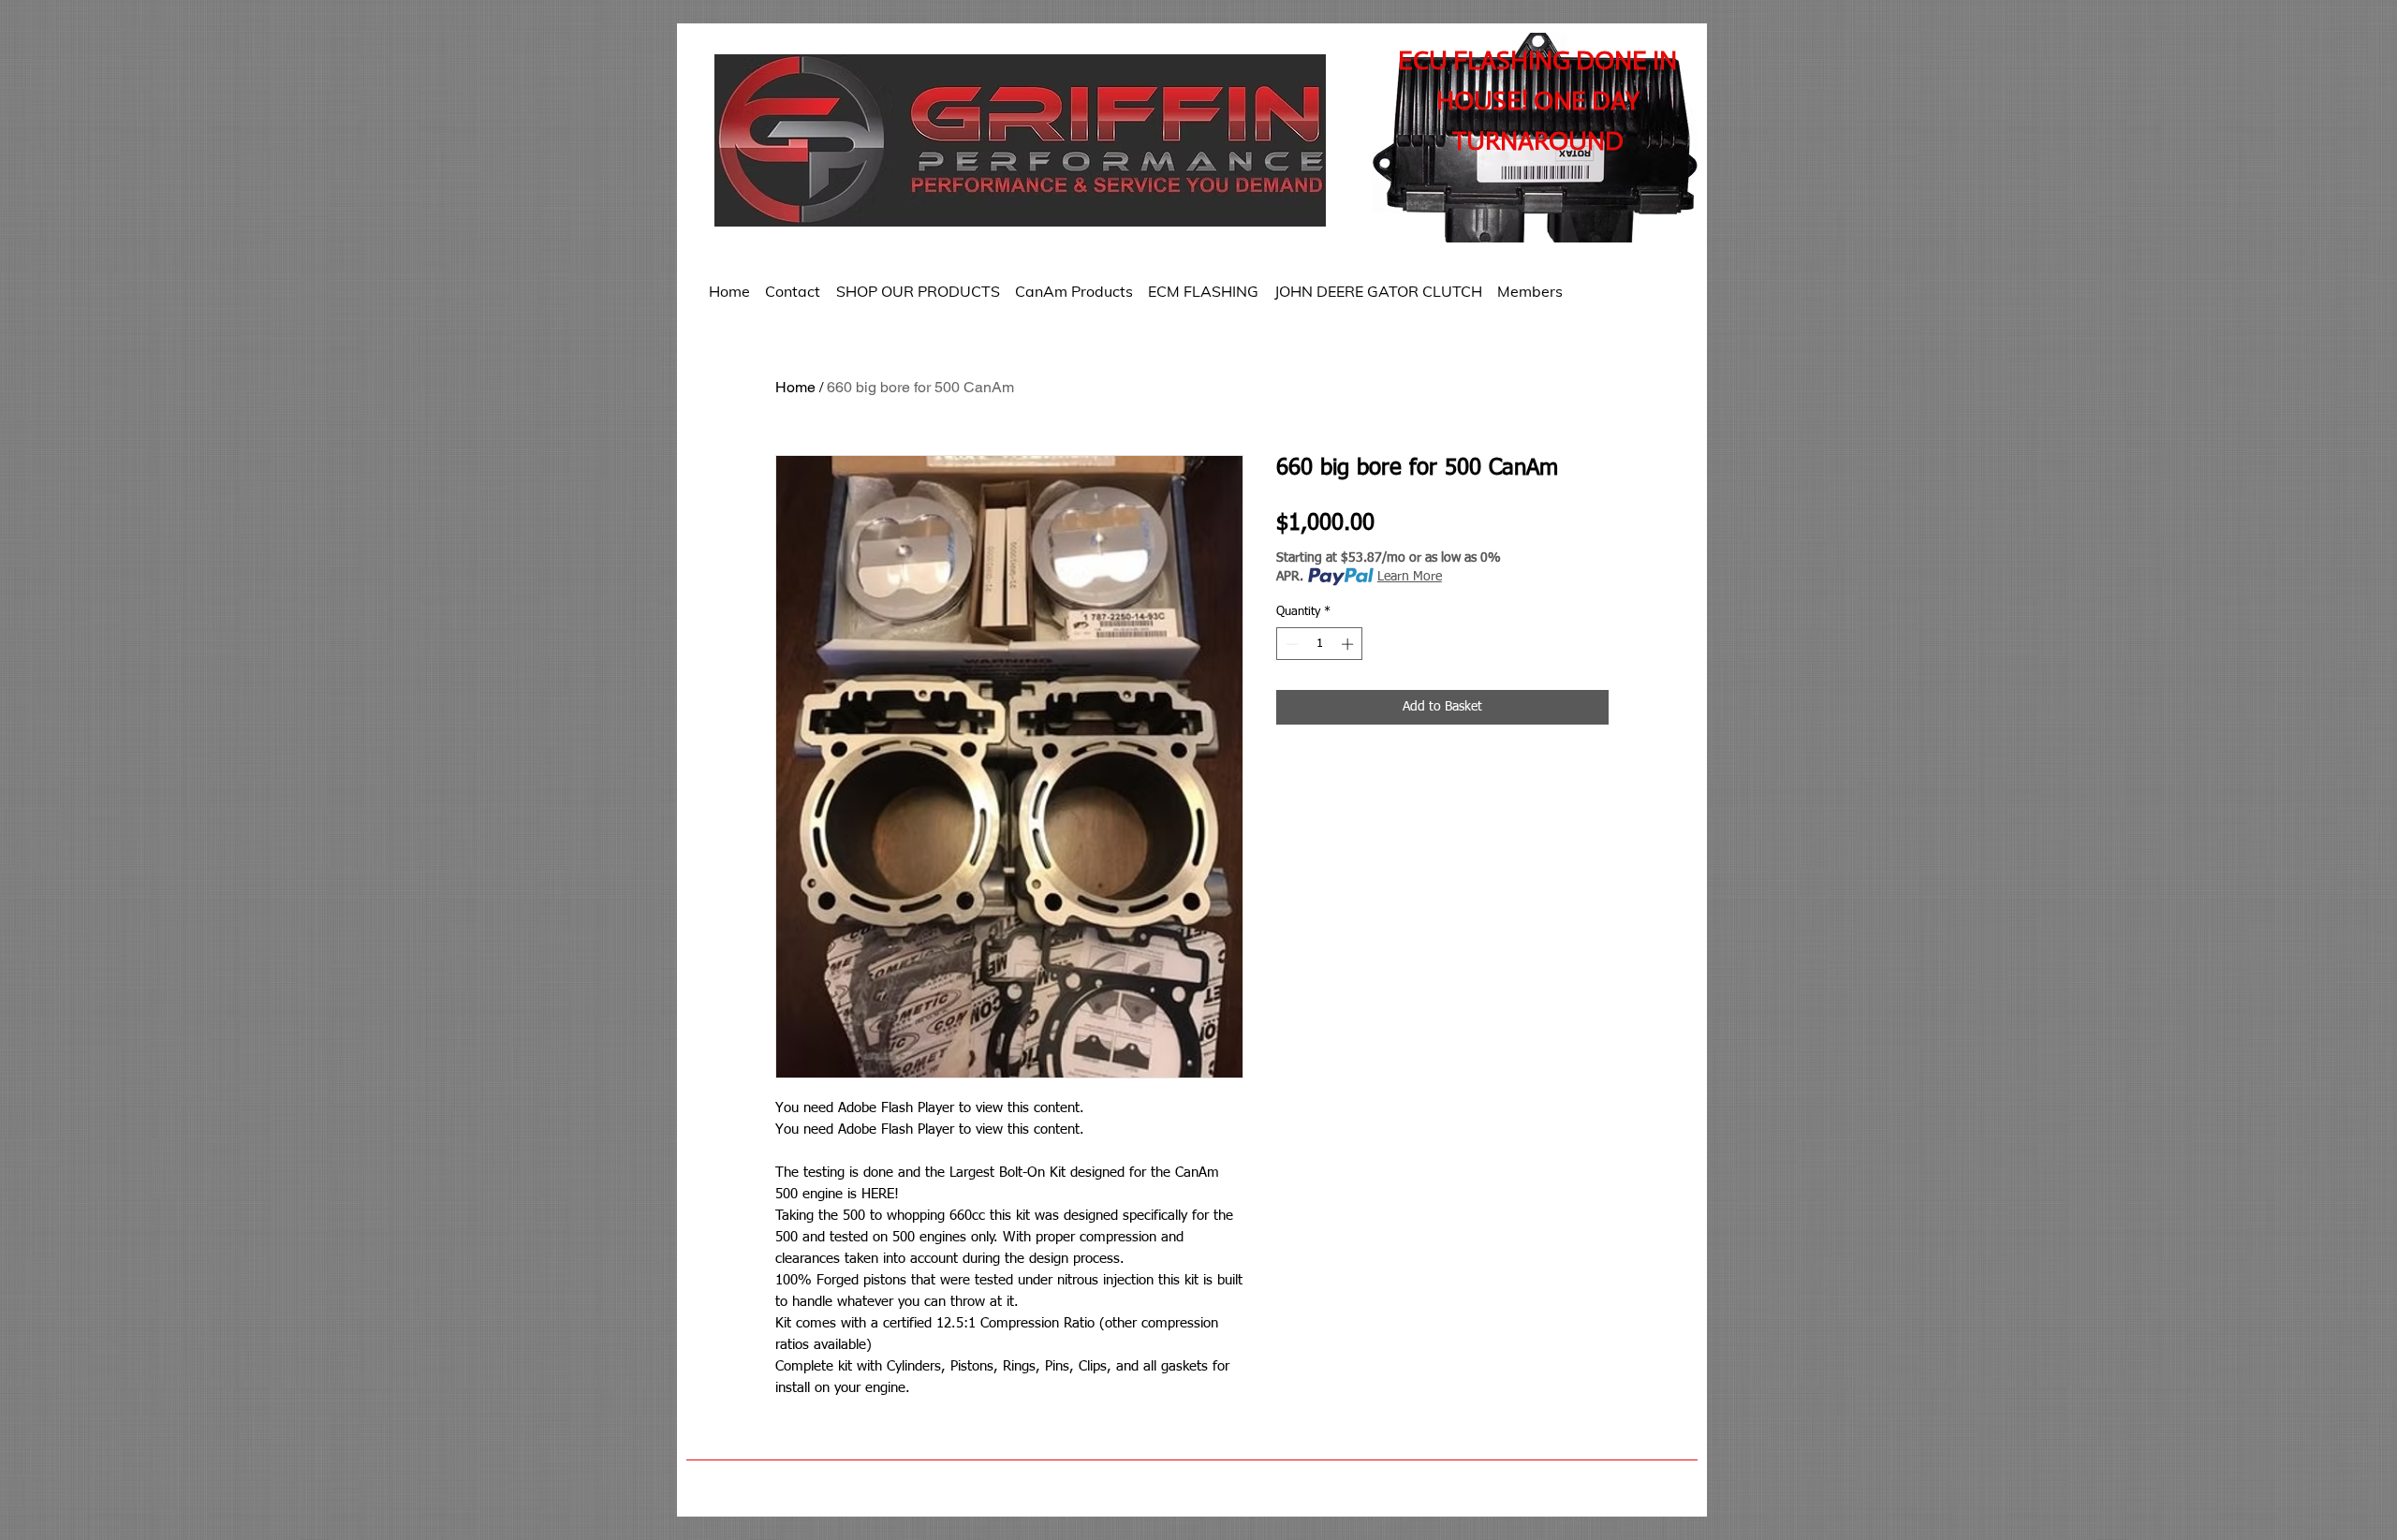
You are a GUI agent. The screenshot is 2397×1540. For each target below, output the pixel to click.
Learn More (1410, 577)
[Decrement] (1290, 644)
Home (795, 387)
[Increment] (1349, 644)
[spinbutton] (1320, 644)
